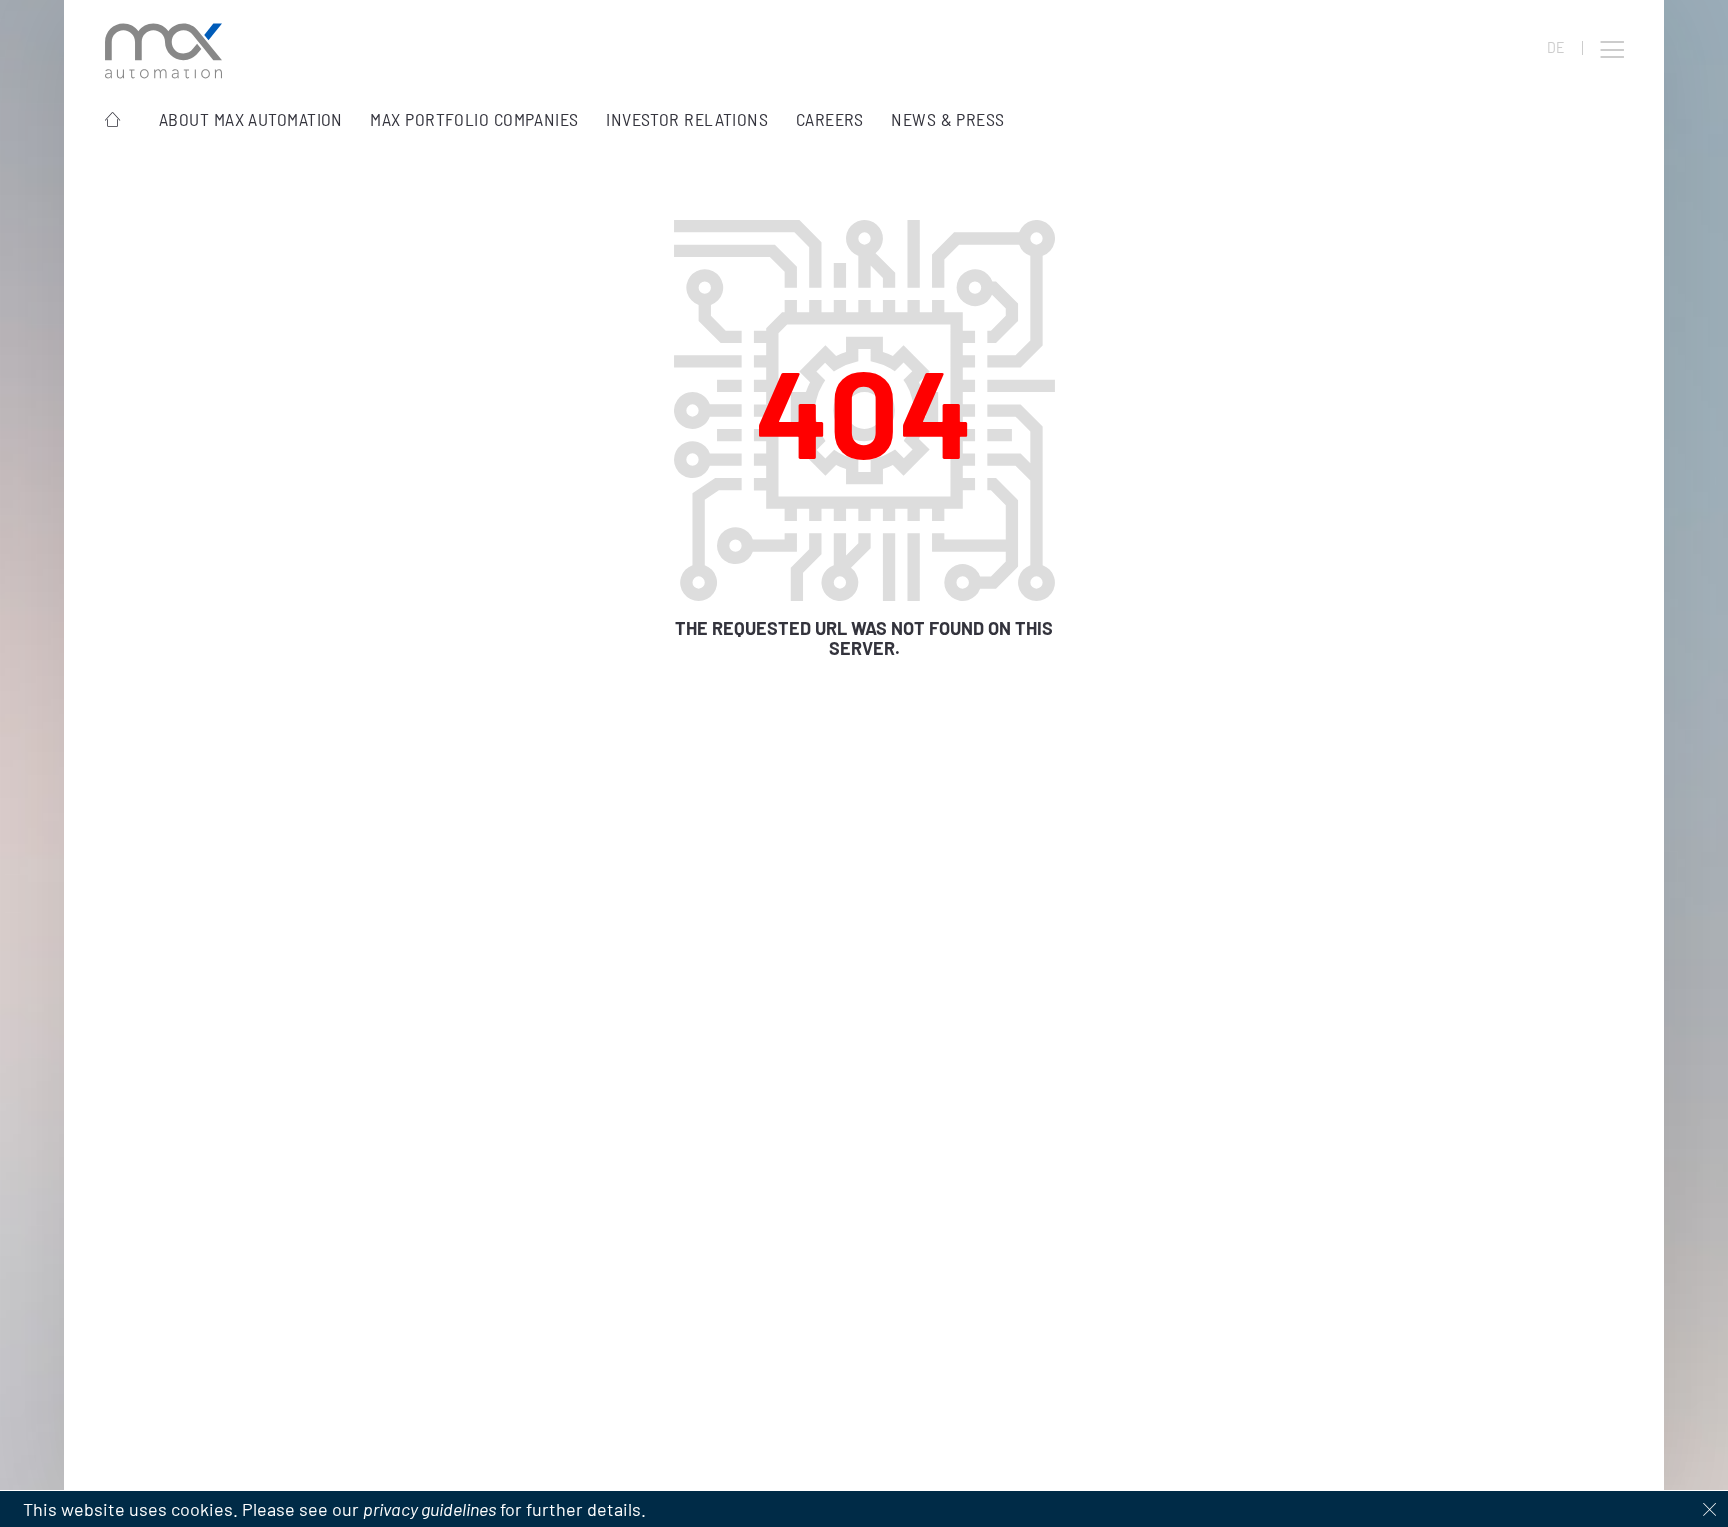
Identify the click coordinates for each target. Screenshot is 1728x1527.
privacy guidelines (429, 1509)
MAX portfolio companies (474, 119)
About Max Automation (251, 119)
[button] (1612, 50)
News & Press (947, 119)
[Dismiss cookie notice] (1710, 1509)
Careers (830, 119)
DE (1555, 48)
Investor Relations (687, 119)
